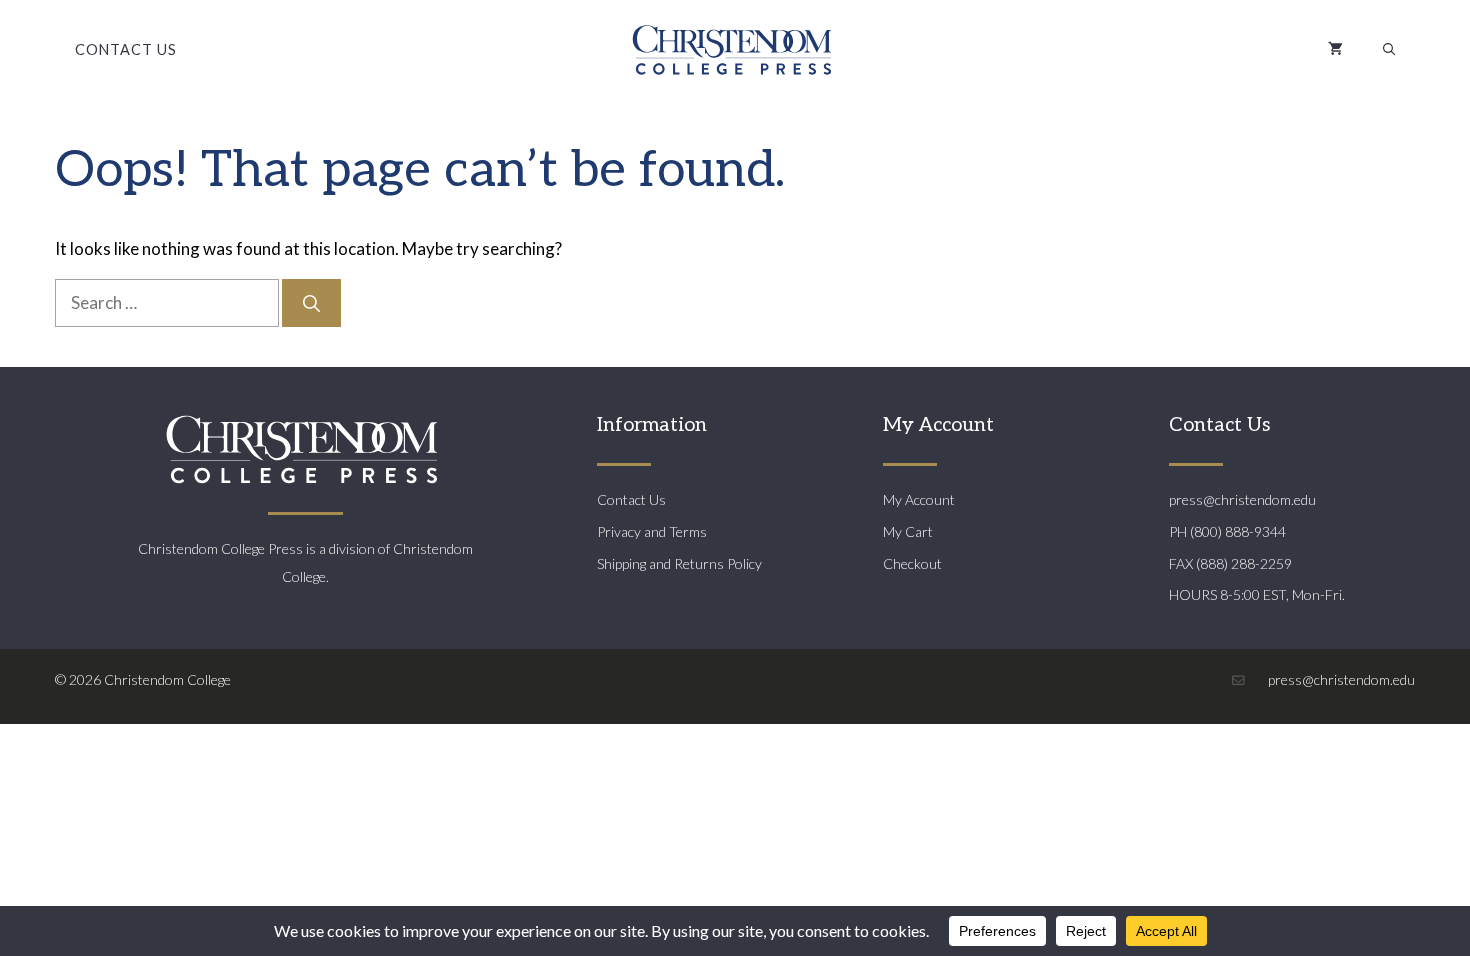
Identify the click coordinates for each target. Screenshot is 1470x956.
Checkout (912, 563)
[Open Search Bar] (1389, 50)
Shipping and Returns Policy (679, 563)
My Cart (908, 531)
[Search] (311, 303)
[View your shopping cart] (1335, 50)
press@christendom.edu (1242, 499)
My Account (919, 499)
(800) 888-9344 (1238, 531)
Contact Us (126, 49)
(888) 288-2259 (1244, 563)
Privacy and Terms (652, 531)
